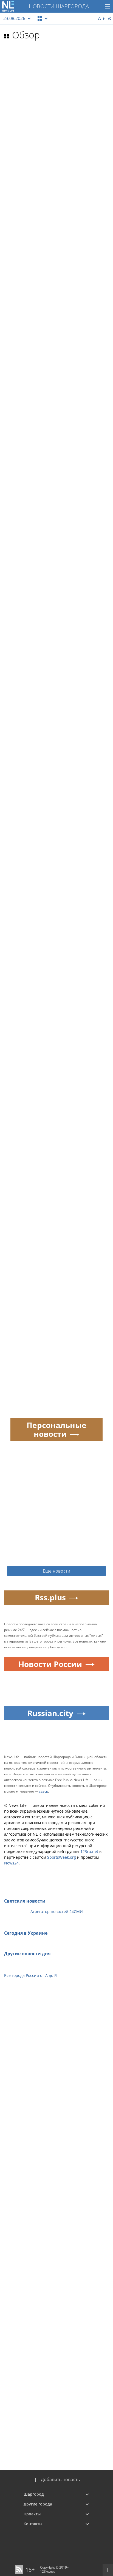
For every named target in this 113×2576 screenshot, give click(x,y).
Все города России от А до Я (30, 1975)
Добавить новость (60, 2480)
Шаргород (34, 2494)
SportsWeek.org (62, 1857)
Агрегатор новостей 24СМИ (57, 1911)
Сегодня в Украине (26, 1933)
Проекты (32, 2514)
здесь (43, 1791)
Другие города (38, 2504)
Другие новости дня (27, 1954)
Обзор (26, 35)
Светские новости (25, 1901)
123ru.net (89, 1851)
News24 (11, 1863)
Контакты (33, 2524)
